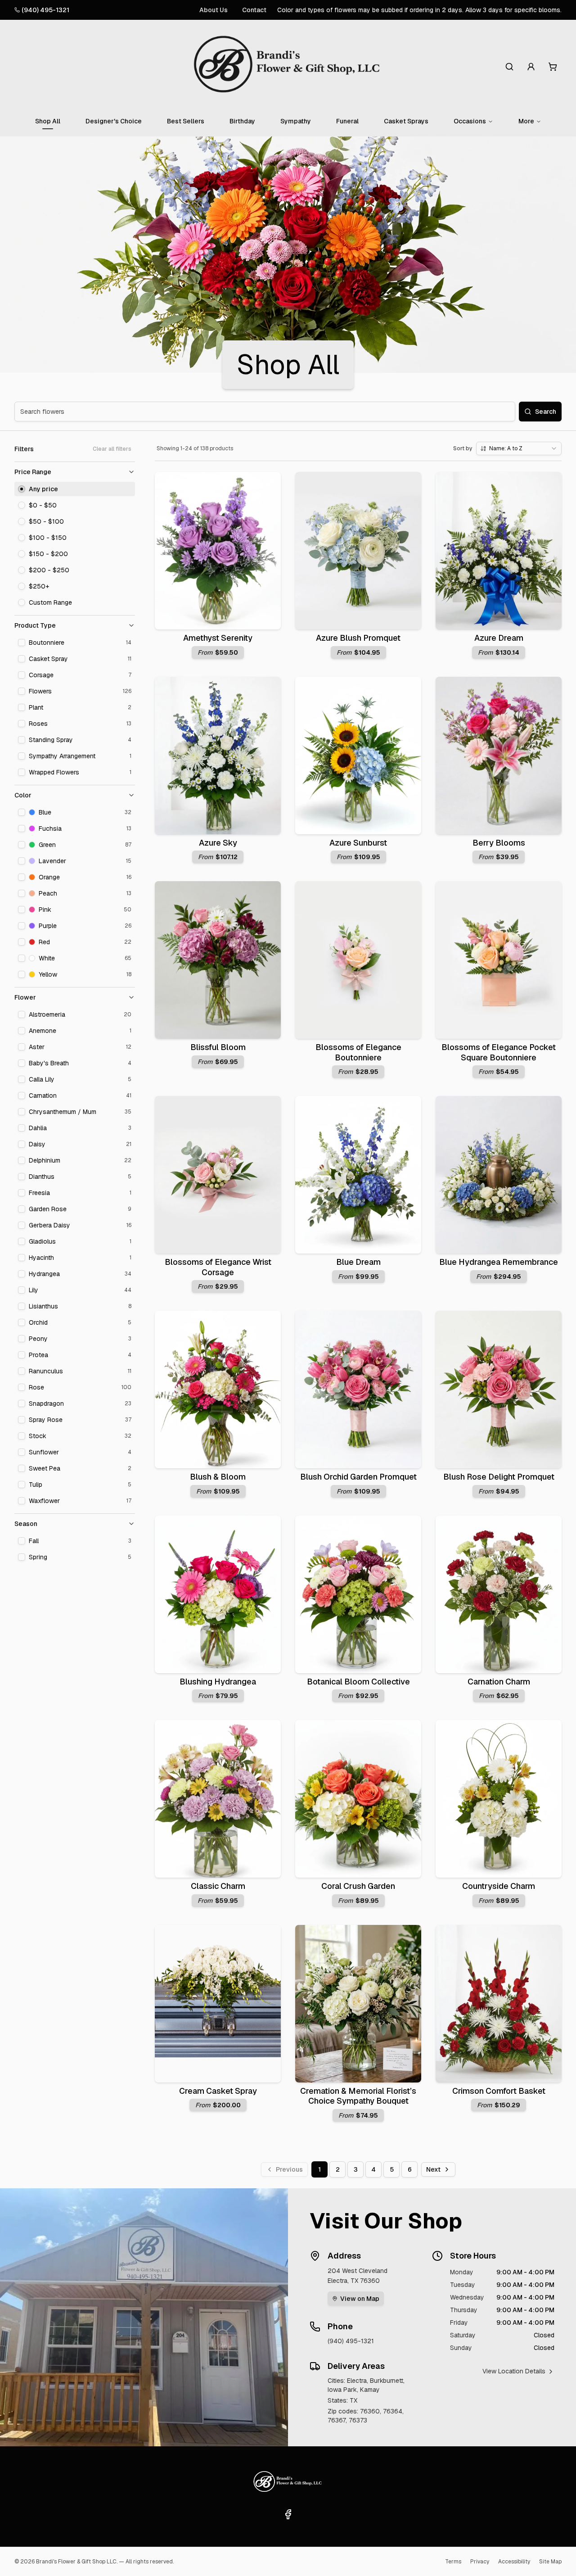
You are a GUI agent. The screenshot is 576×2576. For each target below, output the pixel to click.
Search (546, 412)
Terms (453, 2562)
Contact (254, 10)
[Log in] (531, 67)
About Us (214, 10)
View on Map (360, 2299)
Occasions (470, 121)
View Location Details (514, 2371)
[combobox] (519, 448)
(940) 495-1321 (45, 10)
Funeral (347, 121)
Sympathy (296, 121)
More (526, 121)
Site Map (550, 2562)
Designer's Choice (114, 121)
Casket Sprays (406, 121)
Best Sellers (186, 121)
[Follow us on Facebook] (288, 2514)
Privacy (480, 2562)
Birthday (242, 121)
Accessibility (514, 2562)
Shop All (48, 121)
